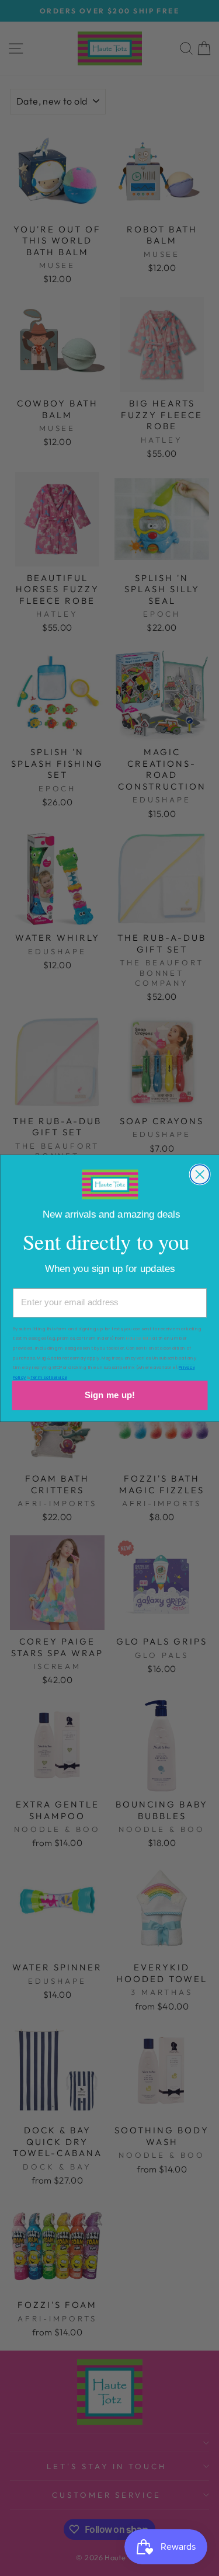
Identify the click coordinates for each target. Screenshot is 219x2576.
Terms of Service (49, 1377)
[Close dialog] (199, 1174)
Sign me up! (110, 1395)
